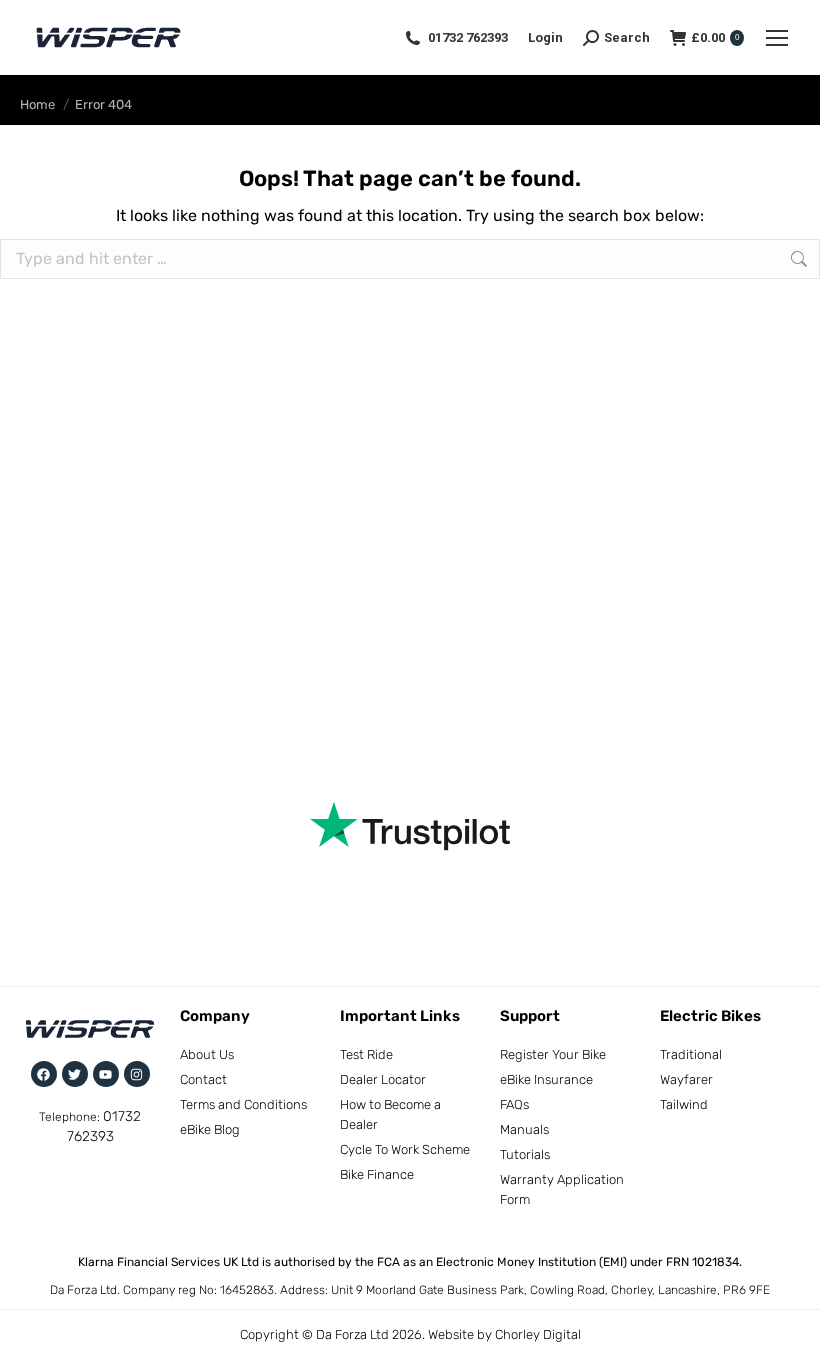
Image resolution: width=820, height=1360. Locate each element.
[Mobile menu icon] (777, 38)
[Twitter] (75, 1074)
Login (545, 37)
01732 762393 (468, 37)
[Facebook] (44, 1074)
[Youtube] (106, 1074)
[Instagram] (137, 1074)
